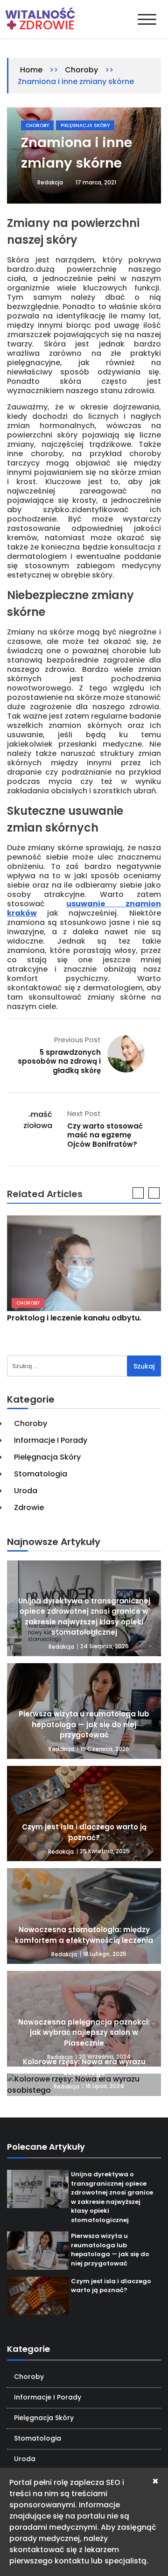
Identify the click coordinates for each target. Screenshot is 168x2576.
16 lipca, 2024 (105, 2086)
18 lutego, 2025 (105, 1954)
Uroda (26, 1491)
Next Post (84, 1113)
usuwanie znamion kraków (84, 908)
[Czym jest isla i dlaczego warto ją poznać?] (84, 1814)
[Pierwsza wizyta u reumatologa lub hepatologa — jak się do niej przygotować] (38, 2251)
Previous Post (77, 1040)
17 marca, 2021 (96, 182)
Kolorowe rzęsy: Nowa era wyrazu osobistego (84, 2067)
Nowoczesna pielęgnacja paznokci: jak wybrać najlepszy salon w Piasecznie (84, 2033)
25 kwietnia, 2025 (105, 1851)
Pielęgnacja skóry (85, 125)
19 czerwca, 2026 (105, 1749)
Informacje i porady (51, 1440)
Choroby (81, 70)
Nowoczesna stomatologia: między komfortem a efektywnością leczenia (84, 1935)
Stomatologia (41, 1474)
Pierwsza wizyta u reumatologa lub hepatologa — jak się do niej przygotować (84, 1724)
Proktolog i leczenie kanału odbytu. (74, 1318)
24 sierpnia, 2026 (105, 1646)
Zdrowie (29, 1507)
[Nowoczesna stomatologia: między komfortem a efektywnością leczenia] (84, 1916)
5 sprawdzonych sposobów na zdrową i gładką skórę (59, 1061)
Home (31, 70)
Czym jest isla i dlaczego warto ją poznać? (84, 1832)
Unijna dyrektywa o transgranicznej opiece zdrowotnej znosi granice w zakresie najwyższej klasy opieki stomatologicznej (84, 1617)
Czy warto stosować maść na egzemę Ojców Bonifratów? (105, 1135)
